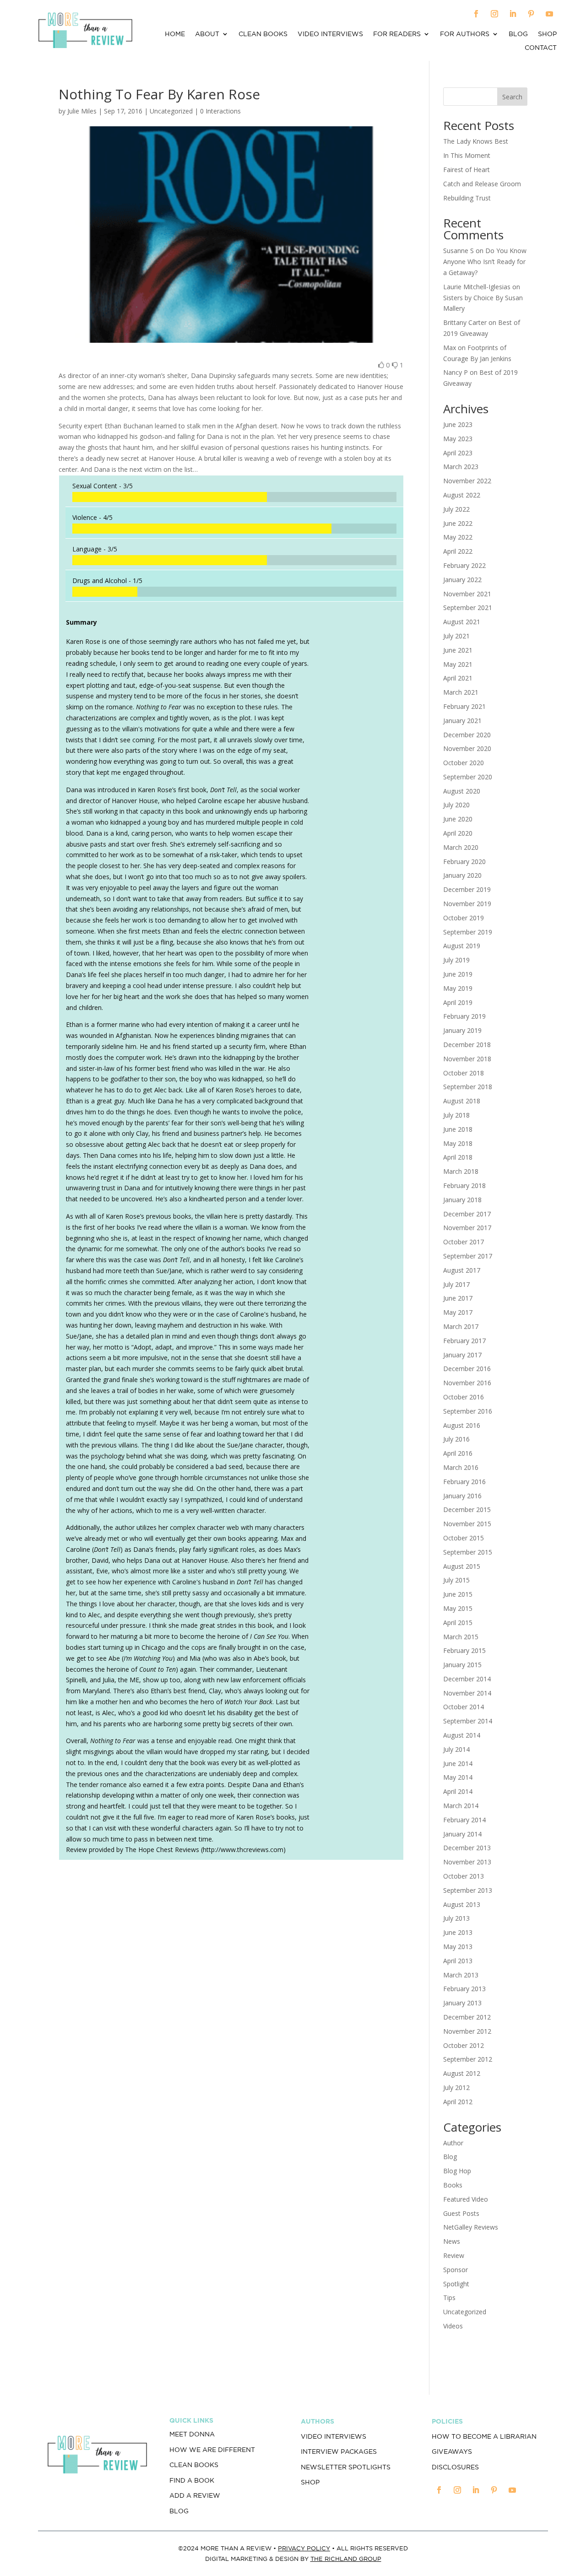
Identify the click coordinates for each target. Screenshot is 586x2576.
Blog (518, 34)
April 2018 (458, 1157)
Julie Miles (82, 111)
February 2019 (464, 1016)
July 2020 (456, 805)
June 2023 (458, 424)
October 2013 (464, 1876)
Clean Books (263, 34)
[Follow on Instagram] (494, 14)
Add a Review (195, 2495)
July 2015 (456, 1580)
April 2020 (458, 833)
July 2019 (456, 960)
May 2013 (458, 1947)
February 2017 (464, 1341)
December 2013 (467, 1848)
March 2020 (461, 847)
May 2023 (458, 439)
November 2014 (467, 1693)
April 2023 (458, 453)
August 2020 (462, 791)
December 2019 (467, 889)
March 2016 (461, 1467)
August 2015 (462, 1566)
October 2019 (464, 918)
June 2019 (458, 974)
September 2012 (468, 2059)
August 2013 (462, 1904)
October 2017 (464, 1242)
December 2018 (467, 1045)
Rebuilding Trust (467, 198)
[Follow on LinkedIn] (513, 14)
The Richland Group (346, 2559)
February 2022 (464, 565)
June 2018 (458, 1129)
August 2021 (462, 622)
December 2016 (467, 1369)
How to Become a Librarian (484, 2436)
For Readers (397, 34)
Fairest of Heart (467, 170)
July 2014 (456, 1749)
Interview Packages (339, 2452)
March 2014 (461, 1806)
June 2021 (458, 650)
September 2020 (468, 777)
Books (453, 2185)
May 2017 (458, 1312)
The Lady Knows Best (476, 141)
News (452, 2241)
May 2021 (458, 664)
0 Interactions (220, 111)
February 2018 (464, 1185)
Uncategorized (465, 2312)
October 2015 (464, 1538)
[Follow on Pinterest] (531, 14)
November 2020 (467, 748)
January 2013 (462, 2003)
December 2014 (467, 1679)
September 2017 (468, 1256)
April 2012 (458, 2102)
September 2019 (468, 932)
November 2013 (467, 1862)
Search (512, 97)
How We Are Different (212, 2450)
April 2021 (458, 678)
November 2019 (467, 904)
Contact (541, 48)
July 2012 (456, 2087)
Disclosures (455, 2467)
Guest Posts (461, 2213)
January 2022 (462, 580)
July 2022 (456, 509)
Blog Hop (457, 2171)
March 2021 (461, 692)
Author (453, 2143)
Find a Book (192, 2480)
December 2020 (467, 735)
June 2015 (458, 1594)
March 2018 (461, 1171)
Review (454, 2255)
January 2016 (462, 1496)
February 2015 (464, 1650)
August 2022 (462, 495)
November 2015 (467, 1524)
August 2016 (462, 1425)
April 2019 (458, 1002)
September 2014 (468, 1721)
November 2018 (467, 1059)
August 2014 (462, 1735)
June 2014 (458, 1763)
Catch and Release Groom (482, 184)
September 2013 (468, 1890)
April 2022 (458, 551)
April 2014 (458, 1791)
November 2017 (467, 1228)
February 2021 (464, 706)
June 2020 (458, 819)
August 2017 (462, 1270)
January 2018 (462, 1200)
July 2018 (456, 1115)
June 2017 (458, 1298)
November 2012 (467, 2031)
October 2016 (464, 1397)
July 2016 (456, 1439)
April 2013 (458, 1961)
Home (175, 34)
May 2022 (458, 537)
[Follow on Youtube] (549, 14)
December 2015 (467, 1509)
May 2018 (458, 1143)
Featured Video (466, 2199)
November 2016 (467, 1383)
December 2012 (467, 2017)
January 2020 (462, 875)
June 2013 (458, 1932)
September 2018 (468, 1087)
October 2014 (464, 1707)
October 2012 (464, 2045)
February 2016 (464, 1482)
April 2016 (458, 1453)
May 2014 (458, 1777)
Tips (449, 2298)
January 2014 (462, 1834)
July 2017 (456, 1284)
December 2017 (467, 1214)
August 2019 (462, 946)
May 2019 (458, 988)
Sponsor (456, 2270)
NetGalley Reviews (471, 2227)
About (207, 34)
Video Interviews (330, 34)
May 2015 (458, 1608)
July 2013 (456, 1918)
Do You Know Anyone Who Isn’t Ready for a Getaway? (485, 262)
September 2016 (468, 1411)
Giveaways (452, 2452)
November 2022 (467, 481)
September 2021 (468, 608)
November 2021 (467, 594)
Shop (547, 34)
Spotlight (456, 2284)
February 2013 (464, 1989)
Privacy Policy (304, 2548)
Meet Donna (192, 2434)
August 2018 (462, 1101)
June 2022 (458, 523)
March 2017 (461, 1326)
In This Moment (467, 155)
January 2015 (462, 1665)
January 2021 (462, 721)
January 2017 (462, 1355)
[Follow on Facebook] (476, 14)
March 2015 (461, 1637)
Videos (453, 2326)
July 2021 (456, 636)
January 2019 (462, 1030)
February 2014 (464, 1820)
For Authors (465, 34)
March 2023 (461, 467)
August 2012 (462, 2073)
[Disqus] (231, 1995)
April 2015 (458, 1623)
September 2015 (468, 1552)
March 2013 (461, 1975)
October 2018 (464, 1073)
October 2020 (464, 763)
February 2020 (464, 861)
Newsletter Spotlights (346, 2467)
